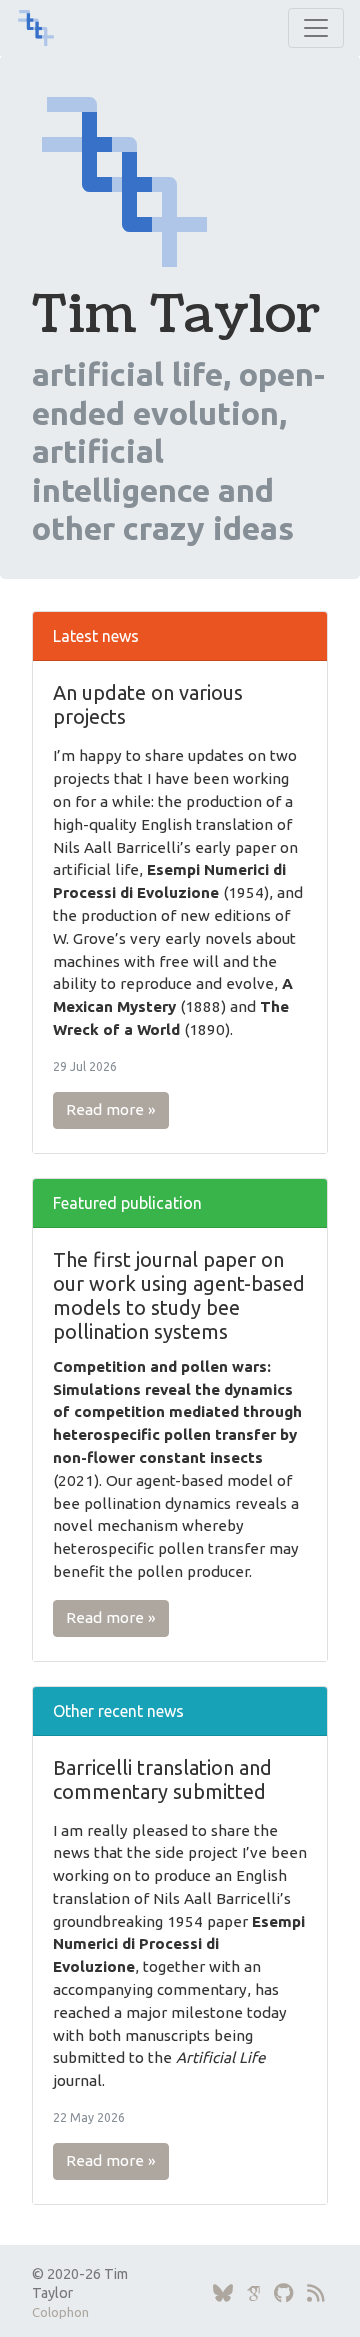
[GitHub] (283, 2293)
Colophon (60, 2312)
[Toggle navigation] (316, 28)
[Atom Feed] (316, 2293)
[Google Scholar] (253, 2293)
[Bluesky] (223, 2293)
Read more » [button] (111, 1109)
